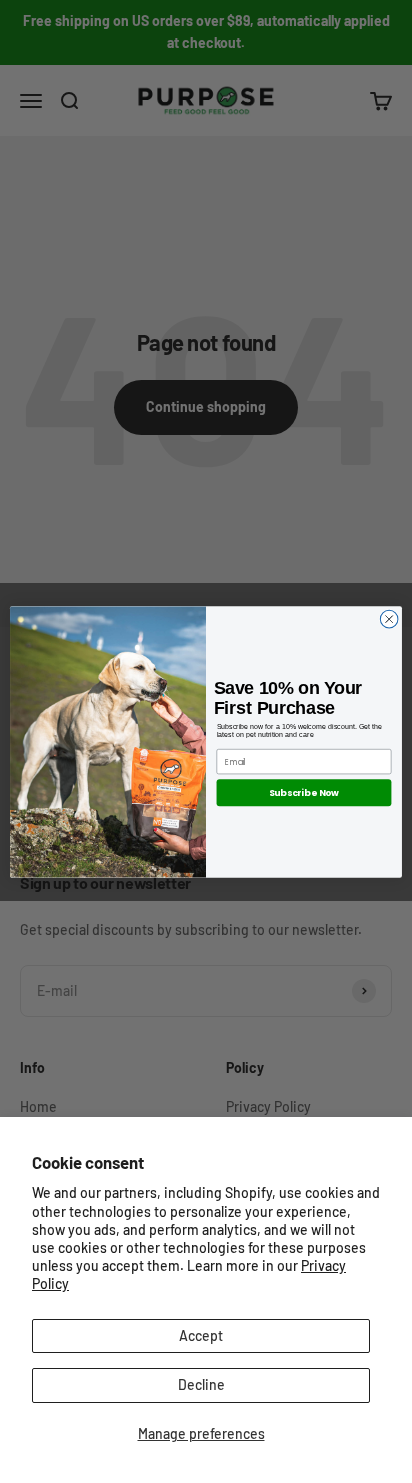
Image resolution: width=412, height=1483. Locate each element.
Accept (201, 1335)
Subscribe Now (304, 792)
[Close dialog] (389, 619)
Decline (201, 1384)
